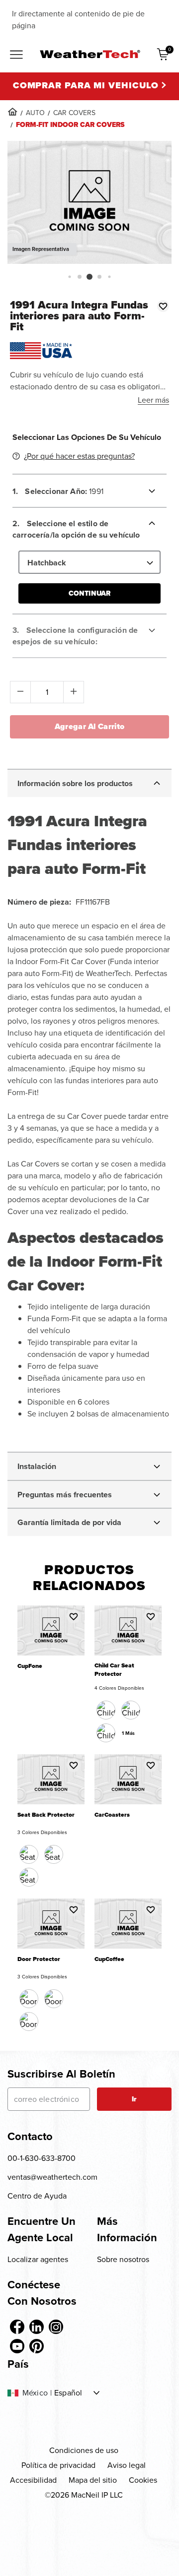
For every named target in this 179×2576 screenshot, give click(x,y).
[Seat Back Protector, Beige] (54, 1854)
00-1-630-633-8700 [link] (42, 2158)
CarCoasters (112, 1815)
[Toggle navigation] (16, 56)
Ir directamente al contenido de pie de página (78, 20)
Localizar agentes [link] (38, 2259)
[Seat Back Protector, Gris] (29, 1877)
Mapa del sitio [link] (93, 2480)
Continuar (89, 593)
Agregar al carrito (90, 726)
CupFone (30, 1666)
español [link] (68, 2393)
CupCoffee (109, 1959)
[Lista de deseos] (163, 306)
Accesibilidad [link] (33, 2480)
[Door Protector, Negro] (29, 1999)
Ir (134, 2099)
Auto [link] (35, 113)
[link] (12, 112)
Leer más (153, 400)
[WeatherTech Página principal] (90, 54)
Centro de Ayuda (37, 2196)
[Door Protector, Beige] (54, 1999)
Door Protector (39, 1959)
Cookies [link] (143, 2480)
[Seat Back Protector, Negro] (29, 1854)
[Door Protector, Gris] (29, 2022)
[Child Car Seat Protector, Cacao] (131, 1710)
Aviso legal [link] (127, 2465)
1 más (128, 1733)
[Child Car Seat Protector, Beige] (106, 1733)
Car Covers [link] (74, 113)
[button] (69, 276)
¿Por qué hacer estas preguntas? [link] (79, 456)
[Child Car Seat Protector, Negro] (106, 1710)
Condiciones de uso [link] (84, 2450)
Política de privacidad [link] (58, 2465)
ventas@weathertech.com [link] (52, 2177)
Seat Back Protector (46, 1815)
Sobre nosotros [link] (123, 2259)
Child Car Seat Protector (114, 1670)
